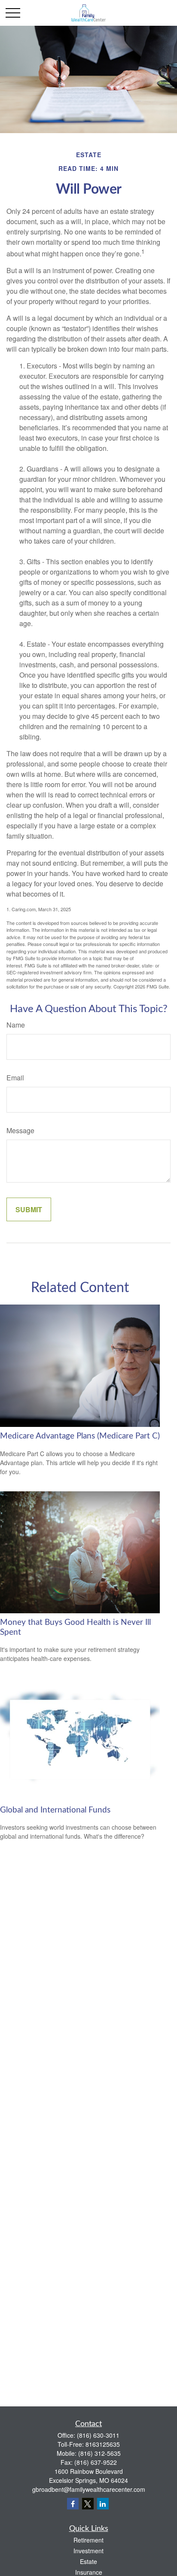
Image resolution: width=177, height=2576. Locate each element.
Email (15, 1078)
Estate (88, 2561)
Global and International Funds (55, 1810)
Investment (88, 2551)
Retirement (88, 2540)
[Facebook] (73, 2504)
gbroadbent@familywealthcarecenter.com (89, 2489)
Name (16, 1025)
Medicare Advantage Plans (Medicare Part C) (80, 1436)
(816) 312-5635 (99, 2453)
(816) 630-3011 (98, 2435)
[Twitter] (88, 2504)
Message (20, 1130)
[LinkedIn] (103, 2504)
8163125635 (103, 2444)
